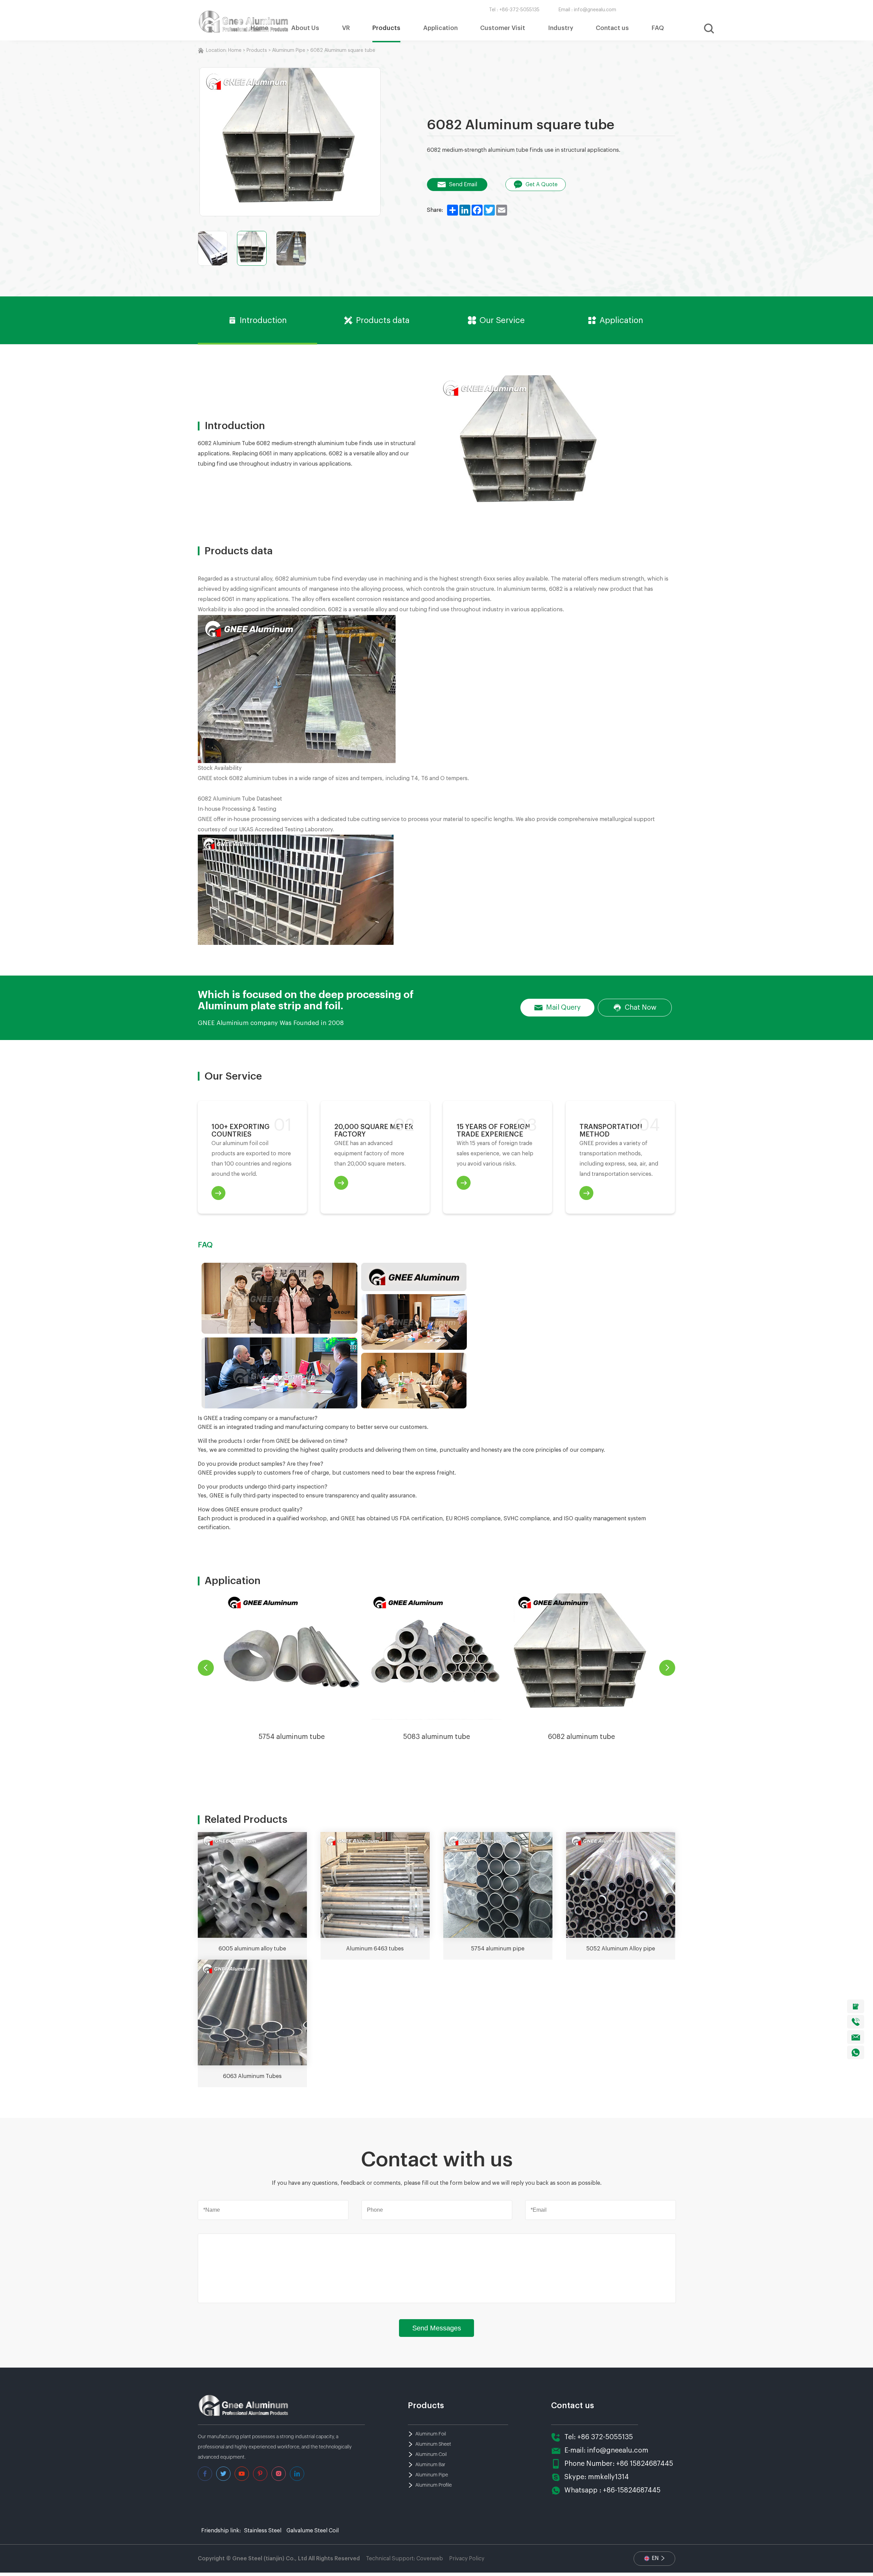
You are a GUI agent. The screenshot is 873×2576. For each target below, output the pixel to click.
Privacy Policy (467, 2559)
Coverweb (430, 2559)
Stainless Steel (263, 2531)
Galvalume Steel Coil (313, 2531)
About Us (305, 28)
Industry (561, 28)
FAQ (658, 28)
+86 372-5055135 (605, 2437)
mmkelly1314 (608, 2477)
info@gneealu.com (618, 2450)
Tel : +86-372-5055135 (514, 10)
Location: (217, 50)
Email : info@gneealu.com (587, 10)
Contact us (612, 28)
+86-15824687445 (632, 2490)
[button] (667, 1668)
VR (346, 28)
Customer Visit (503, 28)
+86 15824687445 (645, 2464)
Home (260, 28)
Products (386, 28)
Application (440, 28)
